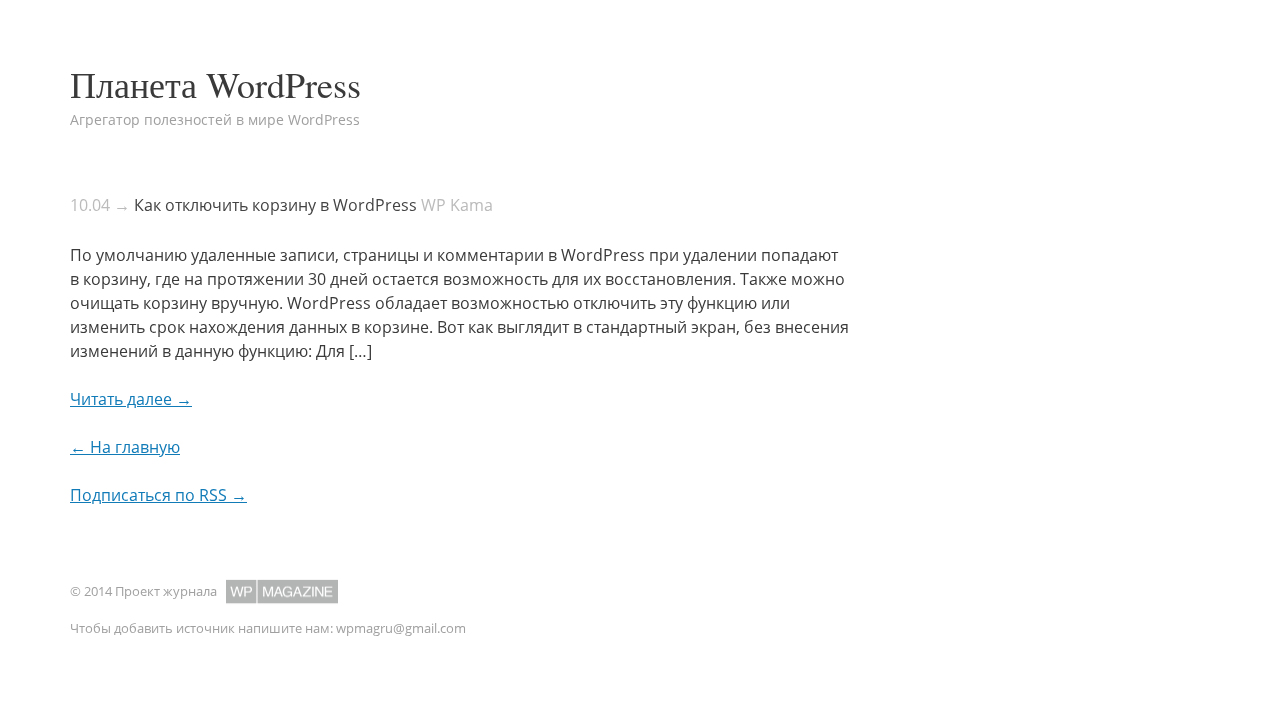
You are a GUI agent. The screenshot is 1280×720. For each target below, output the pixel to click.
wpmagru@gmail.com (401, 628)
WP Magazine (282, 591)
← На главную (125, 447)
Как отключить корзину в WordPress (275, 205)
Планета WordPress (215, 84)
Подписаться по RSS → (158, 495)
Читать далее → (131, 399)
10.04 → (100, 205)
